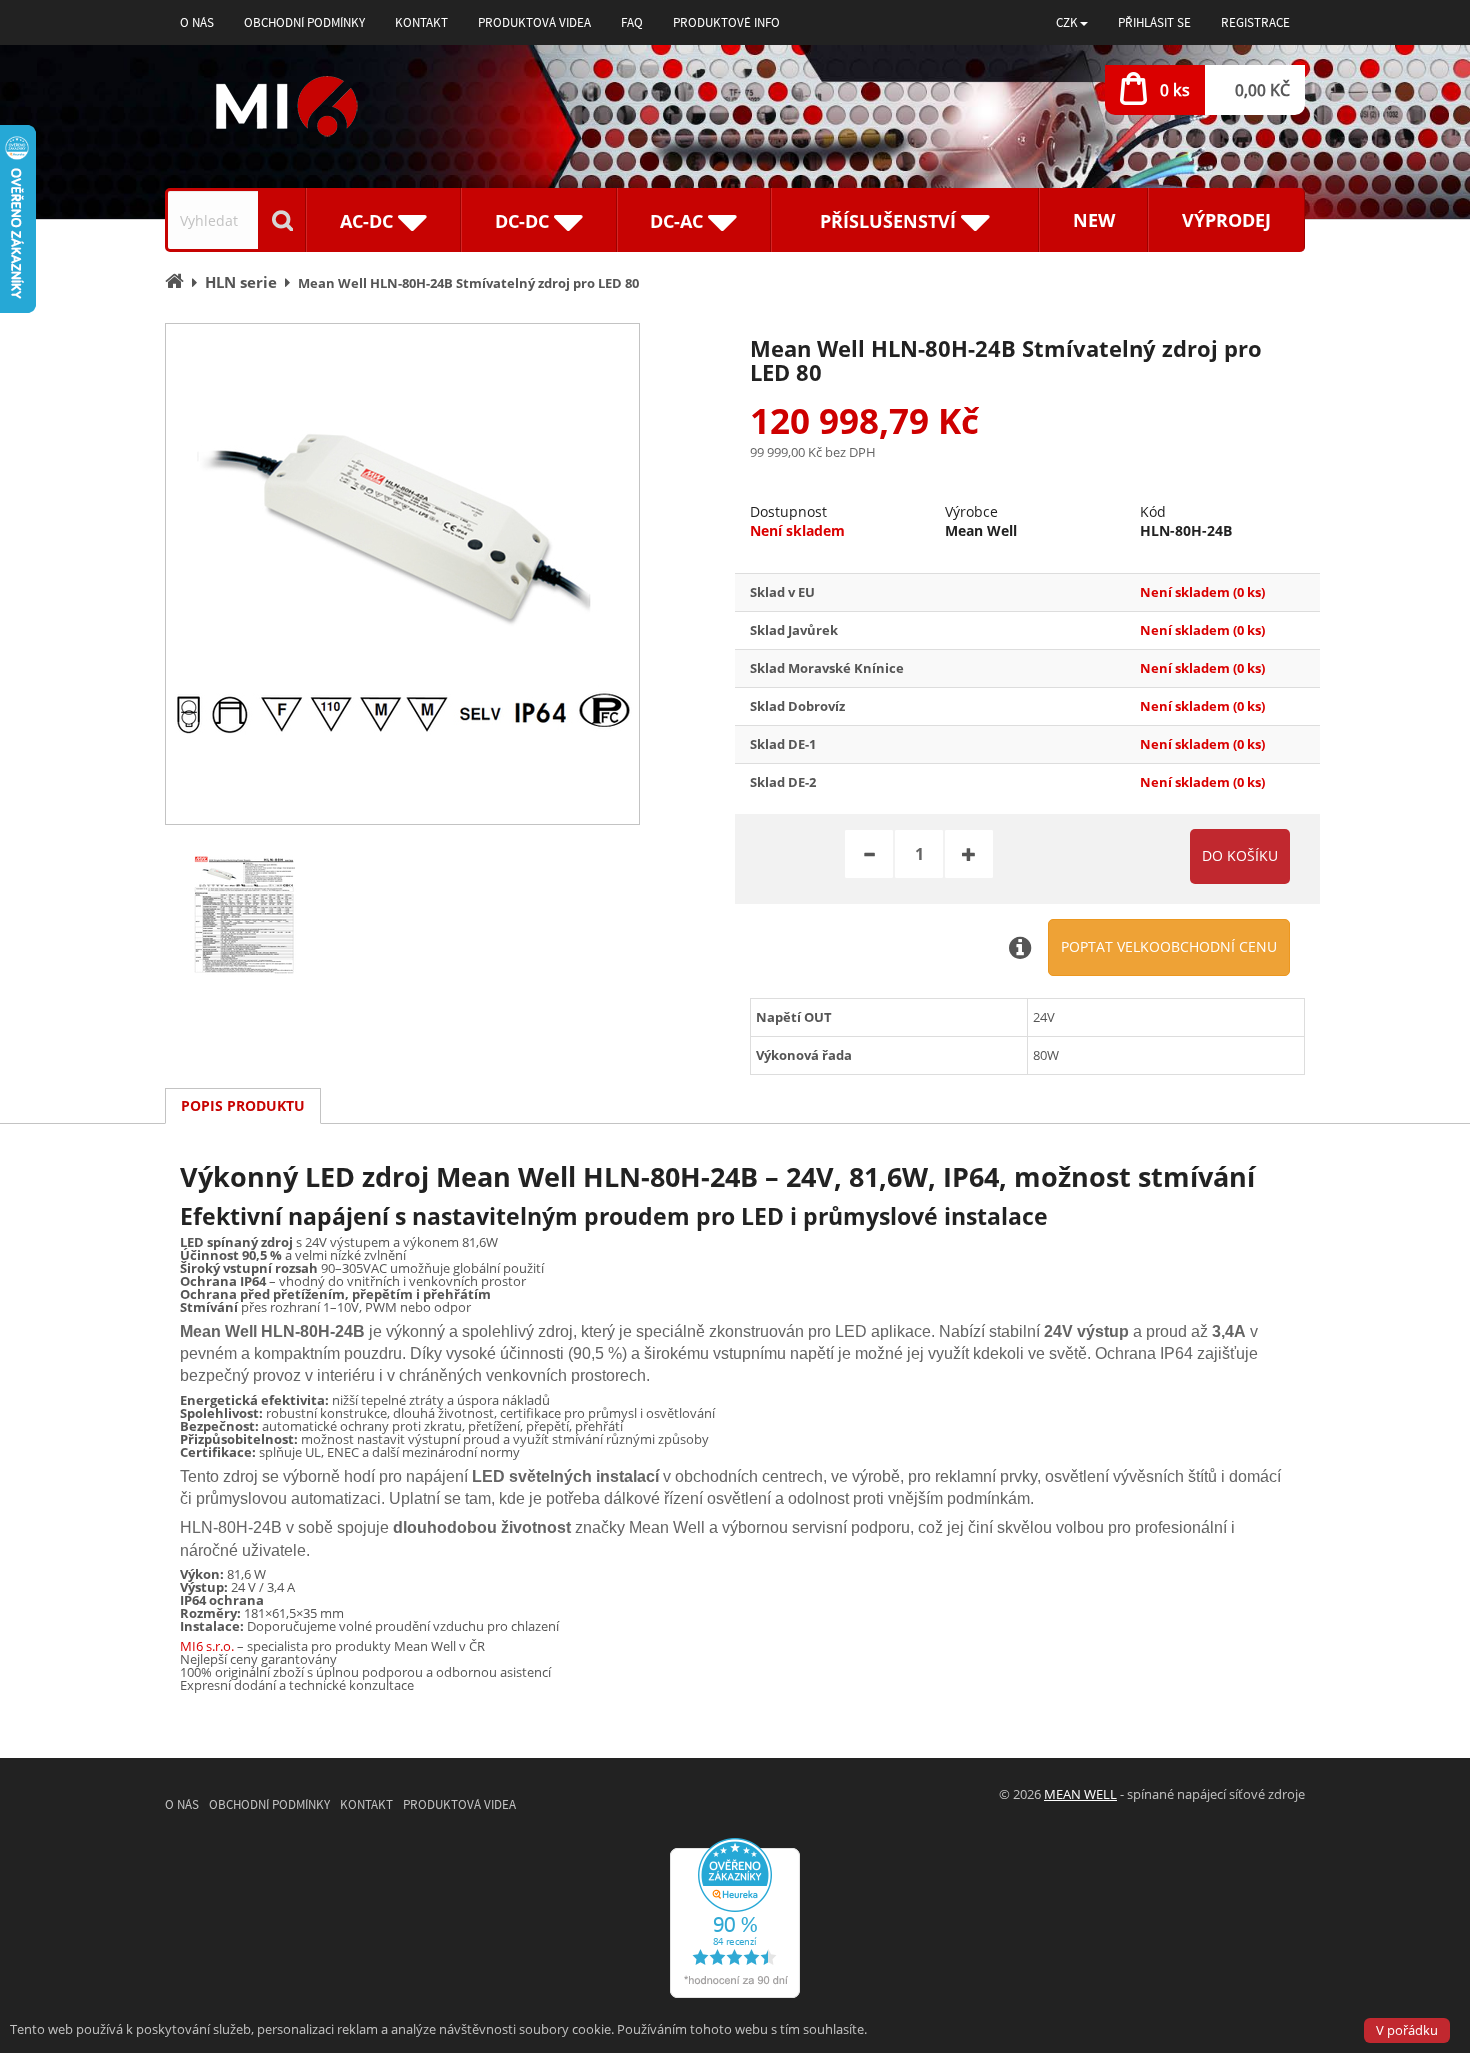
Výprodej (1226, 220)
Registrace (1255, 22)
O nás (197, 22)
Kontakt (421, 22)
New (1094, 220)
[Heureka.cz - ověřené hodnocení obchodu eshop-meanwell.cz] (735, 1916)
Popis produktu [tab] (243, 1105)
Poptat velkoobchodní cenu (1169, 946)
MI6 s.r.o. (207, 1646)
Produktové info (726, 22)
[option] (402, 574)
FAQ (632, 22)
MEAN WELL (1080, 1794)
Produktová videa (534, 22)
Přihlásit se (1154, 22)
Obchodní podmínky (304, 22)
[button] (1072, 22)
